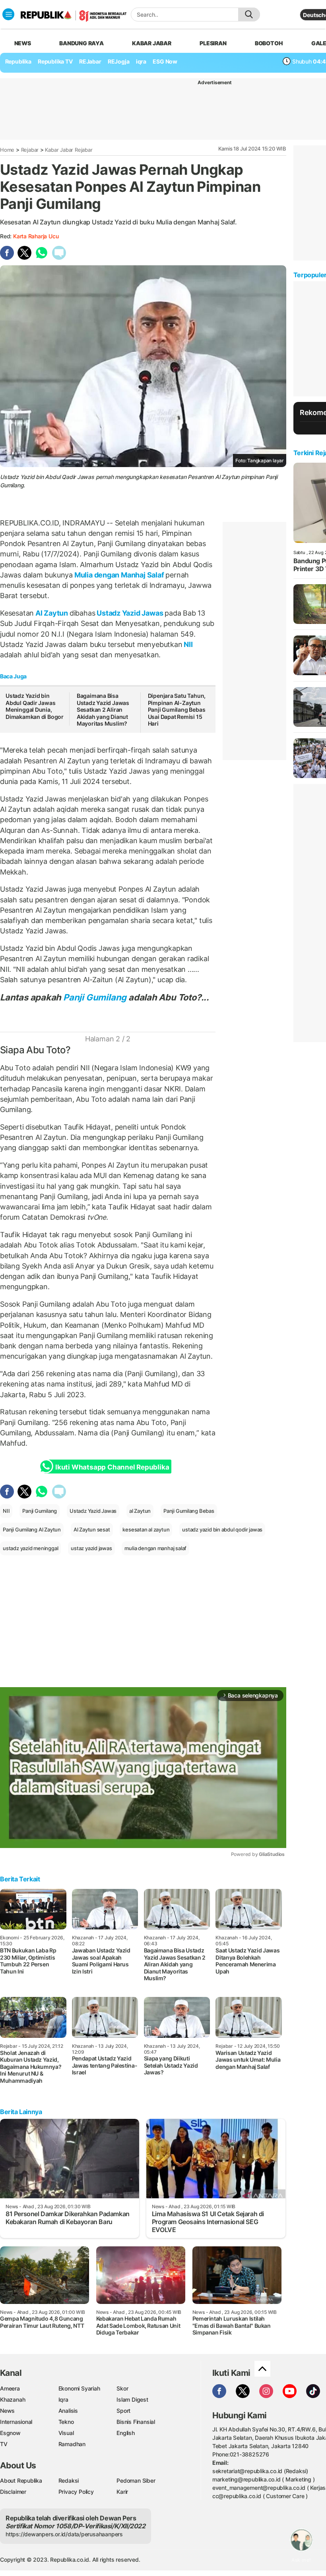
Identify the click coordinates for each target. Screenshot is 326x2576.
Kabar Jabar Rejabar (69, 150)
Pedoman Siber (136, 2480)
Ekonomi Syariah (79, 2388)
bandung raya (81, 43)
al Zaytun (140, 1511)
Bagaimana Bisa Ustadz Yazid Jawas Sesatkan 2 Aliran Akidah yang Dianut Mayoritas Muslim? (103, 710)
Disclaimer (13, 2492)
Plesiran (213, 43)
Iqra (63, 2399)
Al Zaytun (52, 613)
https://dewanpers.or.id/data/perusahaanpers (64, 2534)
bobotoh (269, 43)
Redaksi (69, 2480)
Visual (66, 2433)
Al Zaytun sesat (92, 1529)
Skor (122, 2388)
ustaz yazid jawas (91, 1548)
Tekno (66, 2422)
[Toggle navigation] (8, 14)
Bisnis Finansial (136, 2422)
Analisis (68, 2411)
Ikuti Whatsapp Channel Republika (112, 1467)
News (7, 2411)
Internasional (16, 2422)
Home (7, 150)
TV (4, 2444)
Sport (123, 2411)
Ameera (10, 2388)
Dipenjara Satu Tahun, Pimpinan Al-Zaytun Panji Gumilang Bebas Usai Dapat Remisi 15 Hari (177, 710)
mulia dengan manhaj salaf (155, 1548)
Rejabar (30, 150)
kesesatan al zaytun (146, 1529)
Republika (18, 61)
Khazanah (13, 2399)
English (126, 2433)
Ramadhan (72, 2444)
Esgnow (10, 2433)
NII (188, 644)
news (23, 43)
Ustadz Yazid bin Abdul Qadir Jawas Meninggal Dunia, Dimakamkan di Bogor (35, 706)
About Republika (21, 2480)
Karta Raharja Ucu (36, 236)
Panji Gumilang (95, 997)
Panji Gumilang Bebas (189, 1511)
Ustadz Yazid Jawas (130, 613)
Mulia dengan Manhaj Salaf (119, 575)
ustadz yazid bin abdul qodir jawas (222, 1529)
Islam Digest (132, 2399)
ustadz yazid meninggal (30, 1548)
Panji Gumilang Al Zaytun (32, 1529)
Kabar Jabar (152, 43)
